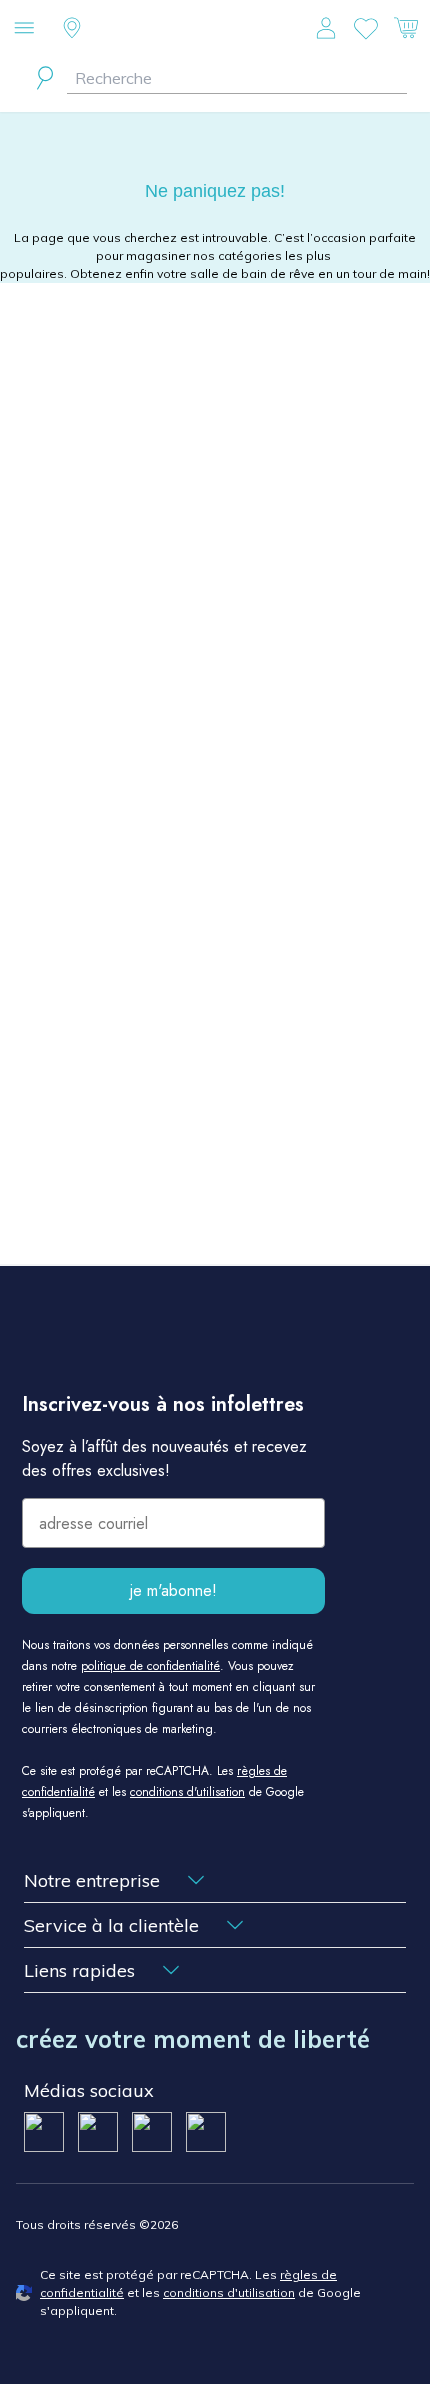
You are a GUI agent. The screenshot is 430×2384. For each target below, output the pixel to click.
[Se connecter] (326, 28)
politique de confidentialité (150, 1666)
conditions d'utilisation (187, 1792)
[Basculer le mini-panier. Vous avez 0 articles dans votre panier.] (406, 28)
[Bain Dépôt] (215, 28)
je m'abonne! (173, 1590)
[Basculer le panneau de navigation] (24, 28)
